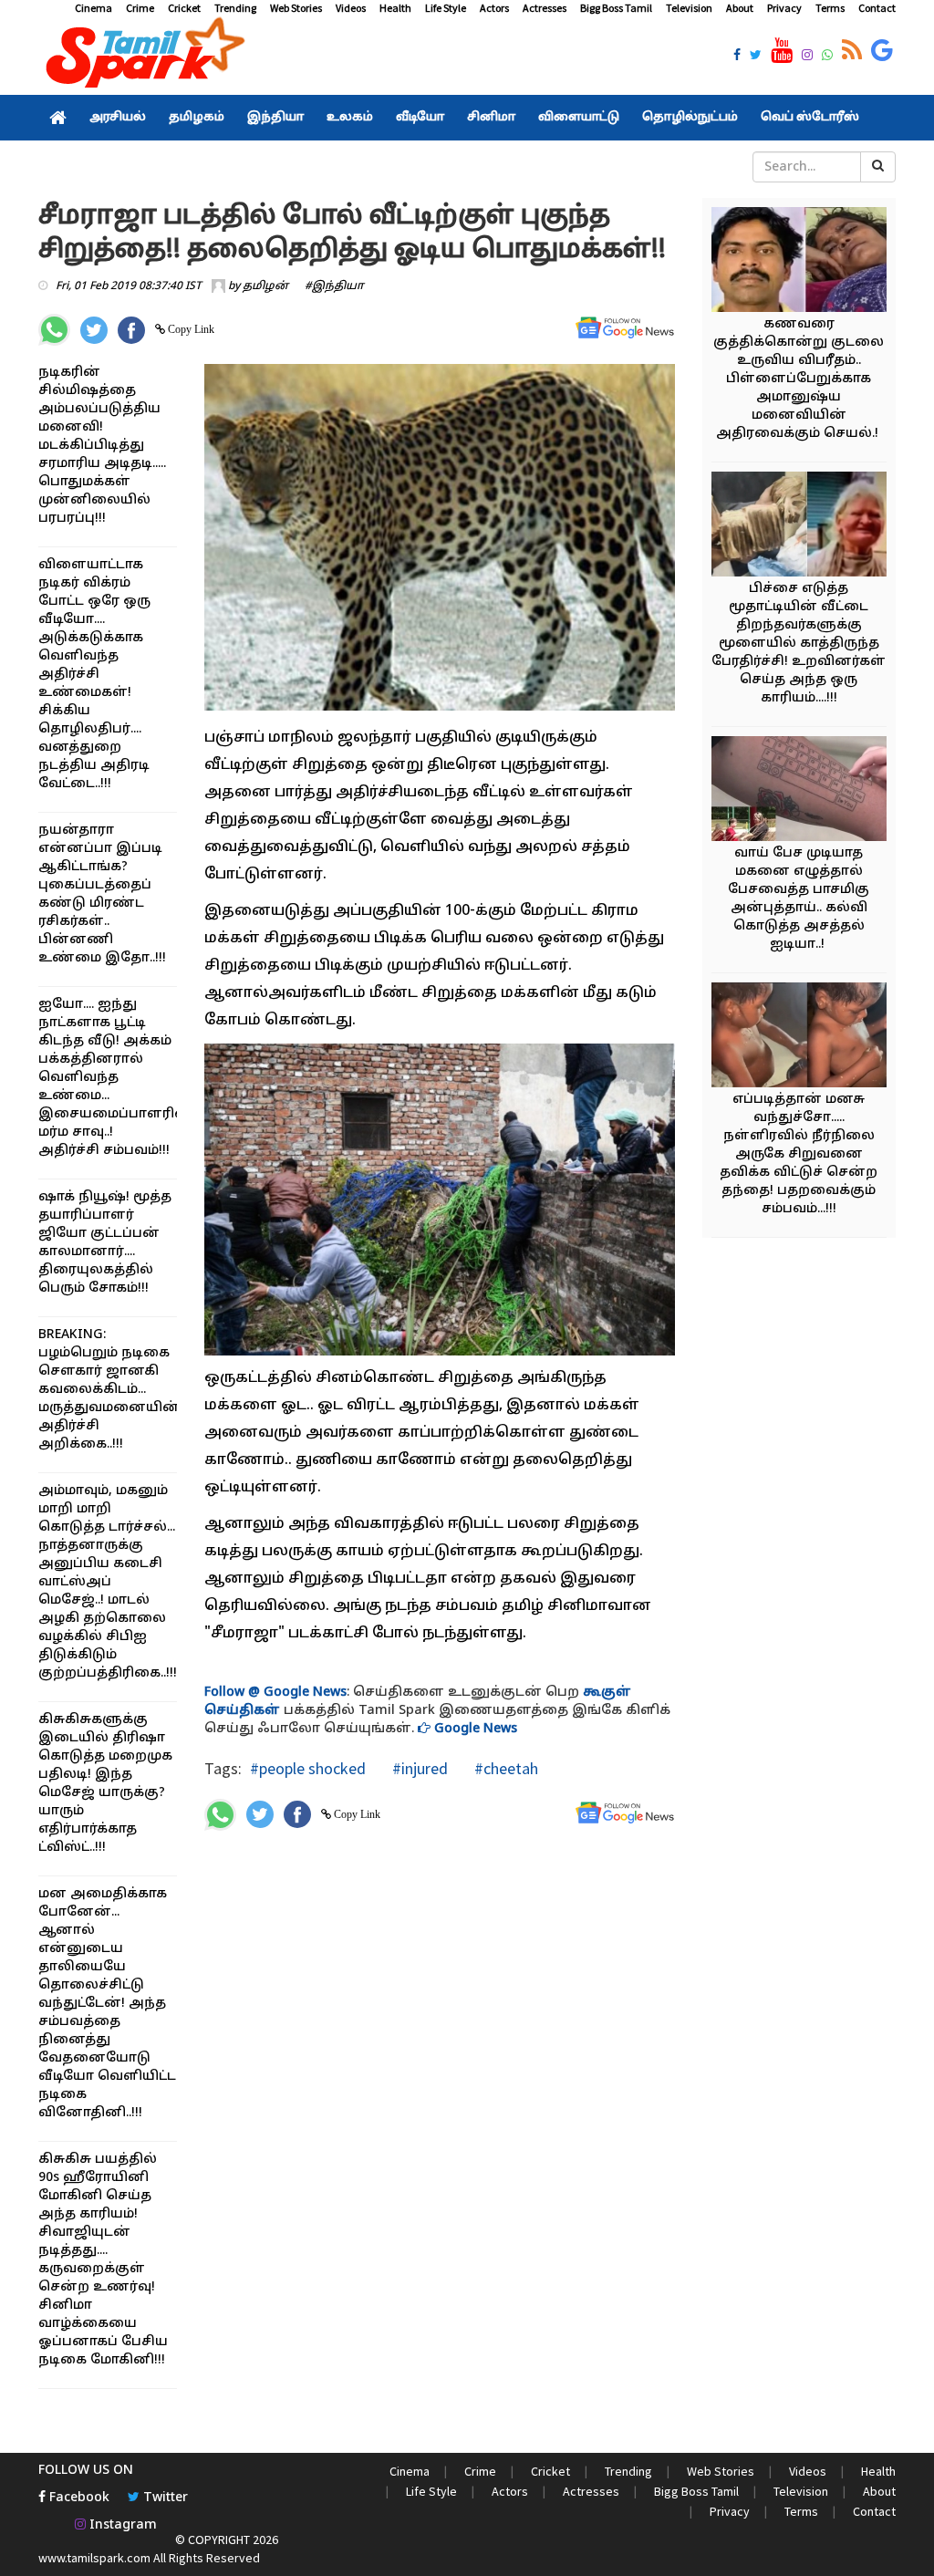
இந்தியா (275, 118)
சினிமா (491, 118)
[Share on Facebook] (131, 330)
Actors (494, 8)
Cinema (93, 8)
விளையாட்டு (579, 118)
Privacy (784, 8)
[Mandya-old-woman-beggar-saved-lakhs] (807, 527)
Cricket (184, 8)
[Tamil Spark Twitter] (756, 57)
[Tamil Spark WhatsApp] (827, 57)
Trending (235, 8)
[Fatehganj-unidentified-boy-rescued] (807, 1038)
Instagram (121, 2525)
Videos (351, 8)
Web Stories (296, 8)
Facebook (78, 2498)
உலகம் (350, 118)
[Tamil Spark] (142, 56)
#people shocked (308, 1768)
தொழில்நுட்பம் (690, 118)
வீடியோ (420, 118)
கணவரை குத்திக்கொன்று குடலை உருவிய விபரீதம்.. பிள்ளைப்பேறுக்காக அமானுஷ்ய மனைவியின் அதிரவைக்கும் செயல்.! (799, 379)
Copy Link (190, 329)
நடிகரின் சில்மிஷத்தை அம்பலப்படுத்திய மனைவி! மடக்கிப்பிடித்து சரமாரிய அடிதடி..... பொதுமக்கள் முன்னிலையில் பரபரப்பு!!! (102, 446)
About (740, 8)
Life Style (446, 8)
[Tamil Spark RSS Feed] (852, 51)
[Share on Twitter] (94, 330)
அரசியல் (118, 118)
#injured (418, 1768)
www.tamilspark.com (94, 2558)
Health (395, 8)
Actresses (545, 8)
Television (689, 8)
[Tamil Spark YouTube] (782, 51)
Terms (830, 8)
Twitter (164, 2498)
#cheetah (504, 1768)
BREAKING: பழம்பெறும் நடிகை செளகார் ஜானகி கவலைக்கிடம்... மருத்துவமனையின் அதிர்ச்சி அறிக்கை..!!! (109, 1390)
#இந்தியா (334, 286)
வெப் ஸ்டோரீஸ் (810, 118)
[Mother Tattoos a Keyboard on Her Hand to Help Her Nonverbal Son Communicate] (807, 791)
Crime (140, 8)
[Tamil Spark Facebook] (737, 57)
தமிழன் (265, 286)
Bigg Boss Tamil (616, 8)
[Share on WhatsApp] (54, 330)
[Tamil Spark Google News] (882, 51)
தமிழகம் (197, 118)
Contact (877, 8)
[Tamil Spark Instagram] (807, 57)
